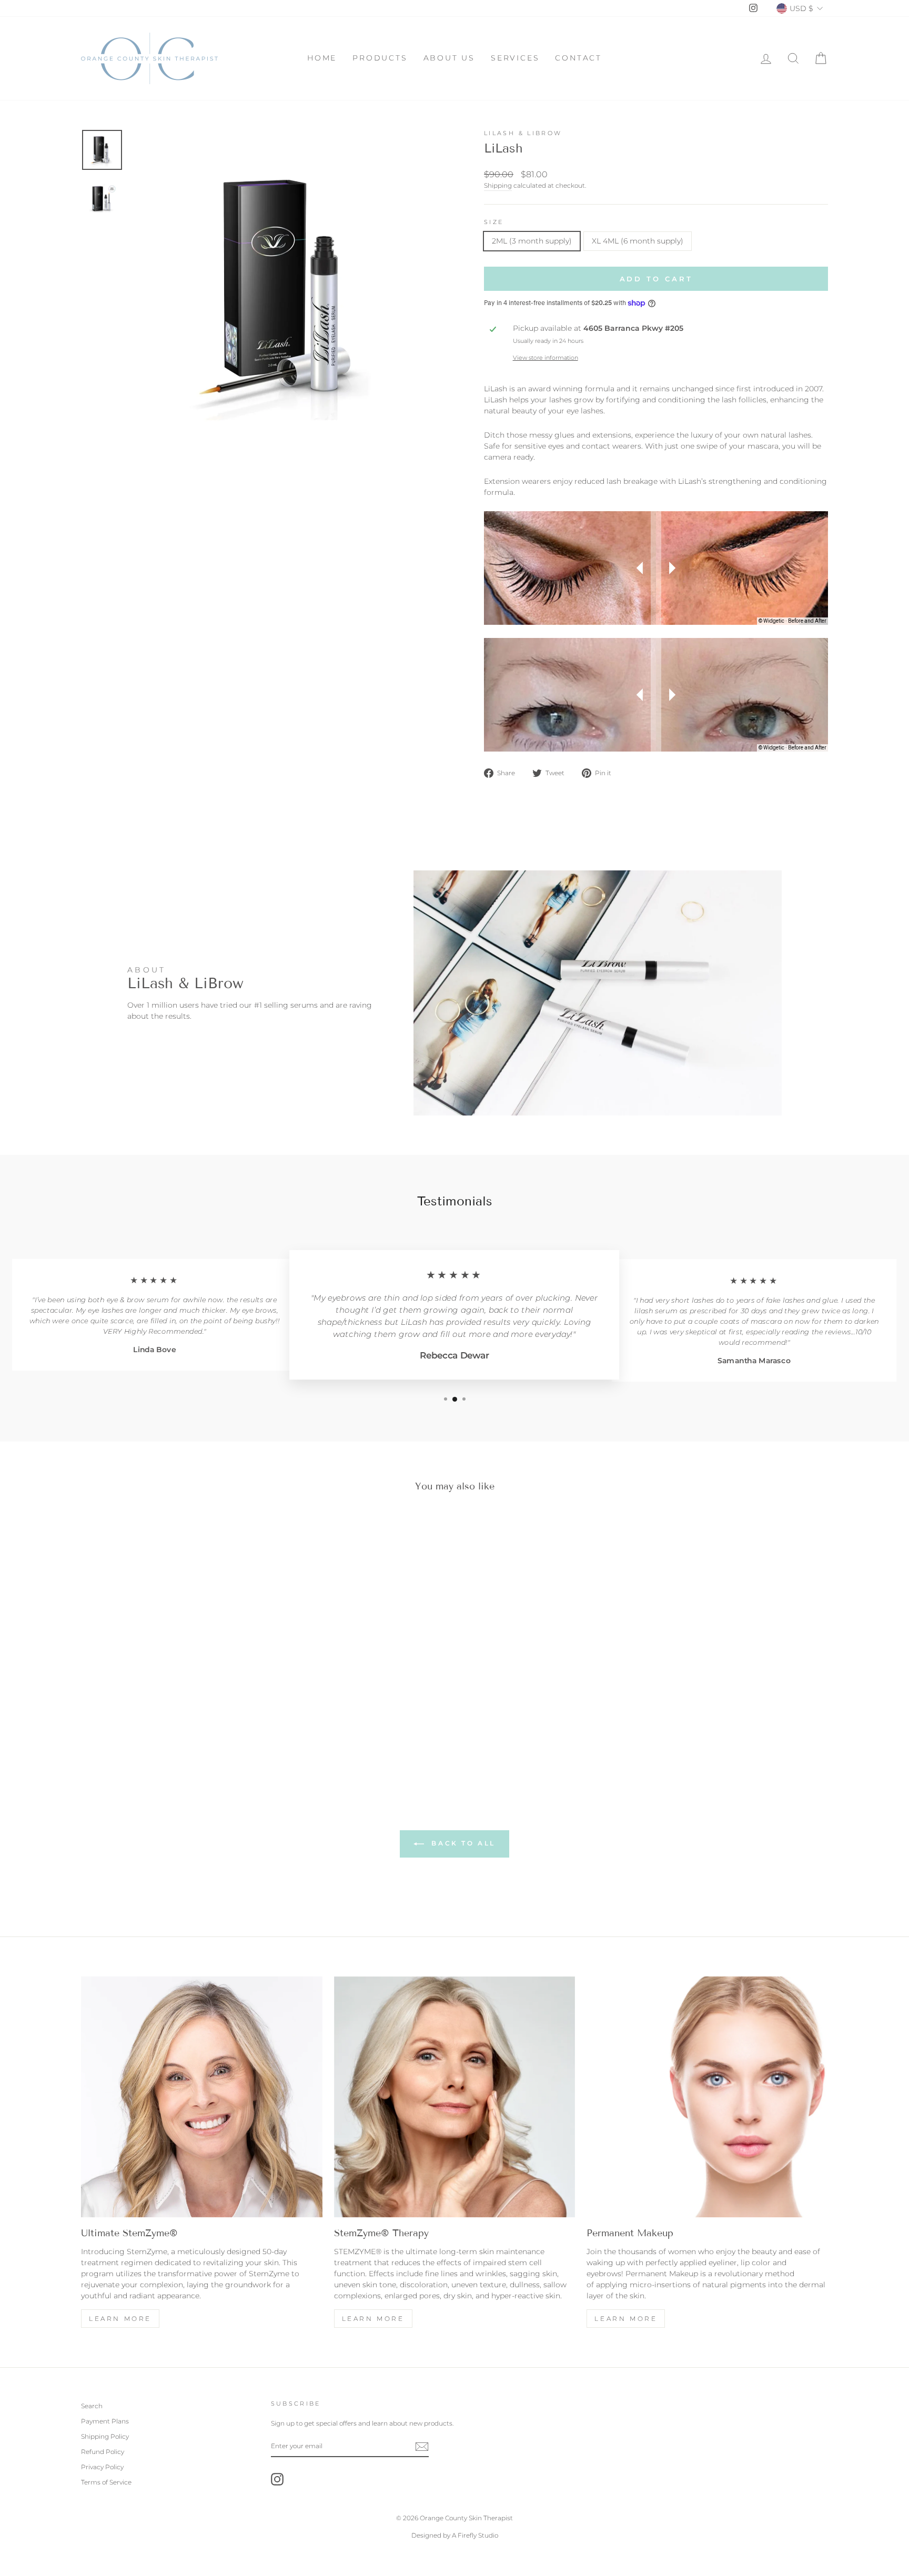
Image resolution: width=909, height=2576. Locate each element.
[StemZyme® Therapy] (455, 2097)
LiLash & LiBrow (523, 133)
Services (515, 58)
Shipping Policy (105, 2436)
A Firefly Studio (474, 2535)
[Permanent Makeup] (707, 2097)
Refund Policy (103, 2452)
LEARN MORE (373, 2319)
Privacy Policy (102, 2467)
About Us (449, 58)
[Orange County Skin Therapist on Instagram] (277, 2479)
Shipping (498, 185)
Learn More (120, 2319)
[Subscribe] (422, 2447)
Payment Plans (105, 2421)
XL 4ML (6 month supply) (638, 241)
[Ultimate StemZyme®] (202, 2097)
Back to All (462, 1843)
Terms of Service (106, 2482)
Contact (578, 58)
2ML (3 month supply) (532, 241)
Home (322, 58)
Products (380, 58)
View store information (546, 358)
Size (494, 222)
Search (92, 2406)
